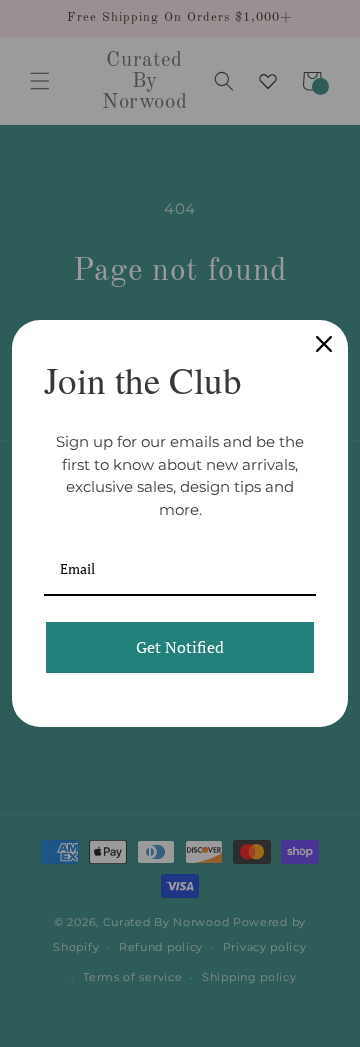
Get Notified (180, 647)
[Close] (324, 344)
